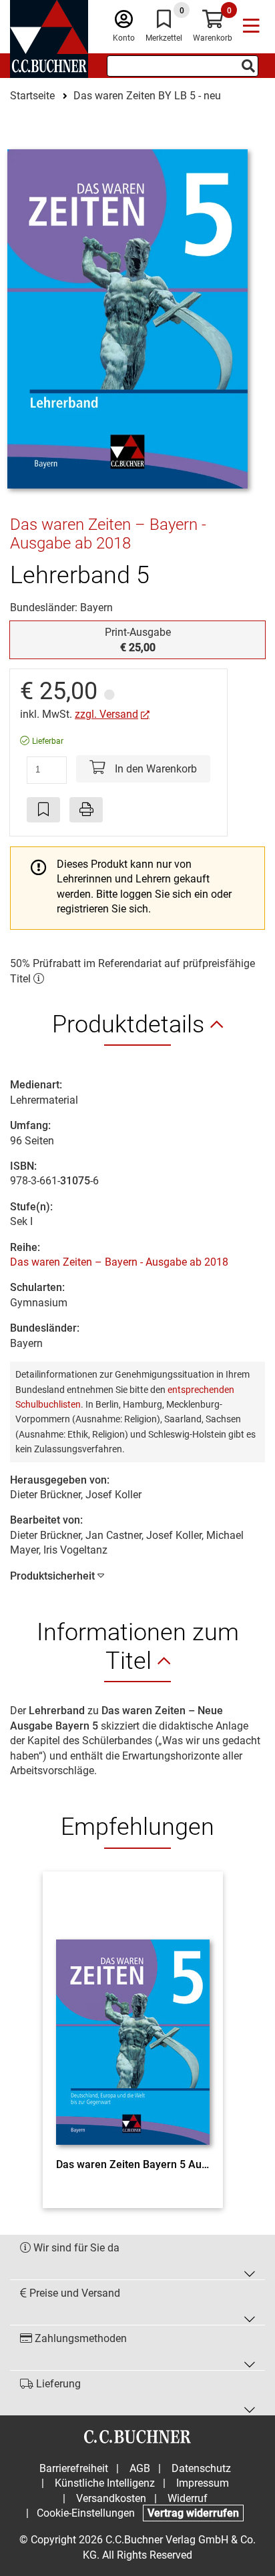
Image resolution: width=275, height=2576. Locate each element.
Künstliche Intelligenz (105, 2483)
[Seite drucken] (86, 810)
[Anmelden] (124, 22)
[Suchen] (248, 66)
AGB (140, 2468)
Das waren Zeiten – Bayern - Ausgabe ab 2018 (119, 1262)
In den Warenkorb (155, 769)
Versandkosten (111, 2498)
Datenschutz (201, 2468)
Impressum (203, 2483)
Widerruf (188, 2498)
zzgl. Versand (106, 714)
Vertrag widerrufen (193, 2513)
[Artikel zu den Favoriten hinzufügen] (43, 810)
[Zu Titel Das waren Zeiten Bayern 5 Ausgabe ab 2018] (133, 2018)
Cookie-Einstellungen (86, 2513)
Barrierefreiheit (74, 2468)
